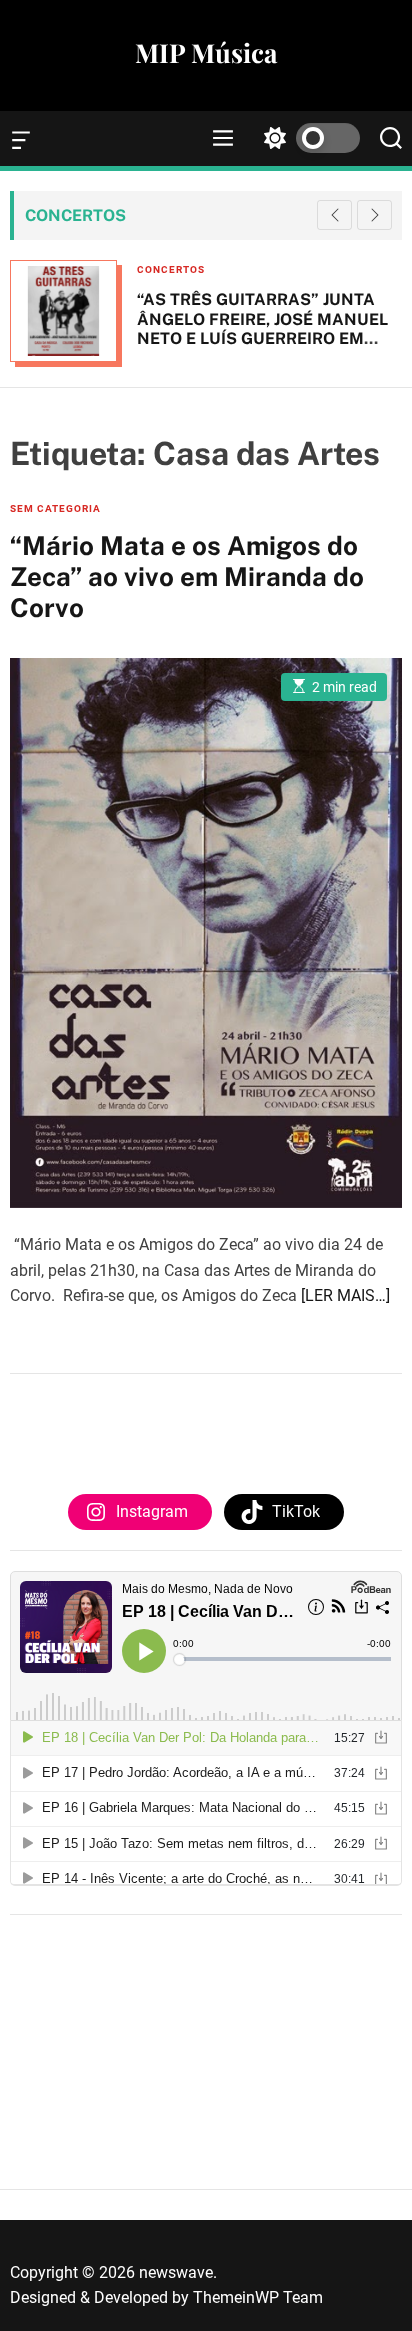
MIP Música (206, 53)
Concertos (171, 269)
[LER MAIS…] (345, 1295)
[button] (374, 215)
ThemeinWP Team (258, 2297)
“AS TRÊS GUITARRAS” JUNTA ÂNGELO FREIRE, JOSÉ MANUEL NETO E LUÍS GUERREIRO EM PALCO (262, 328)
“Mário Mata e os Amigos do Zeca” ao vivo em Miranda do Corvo (187, 576)
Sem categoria (55, 508)
